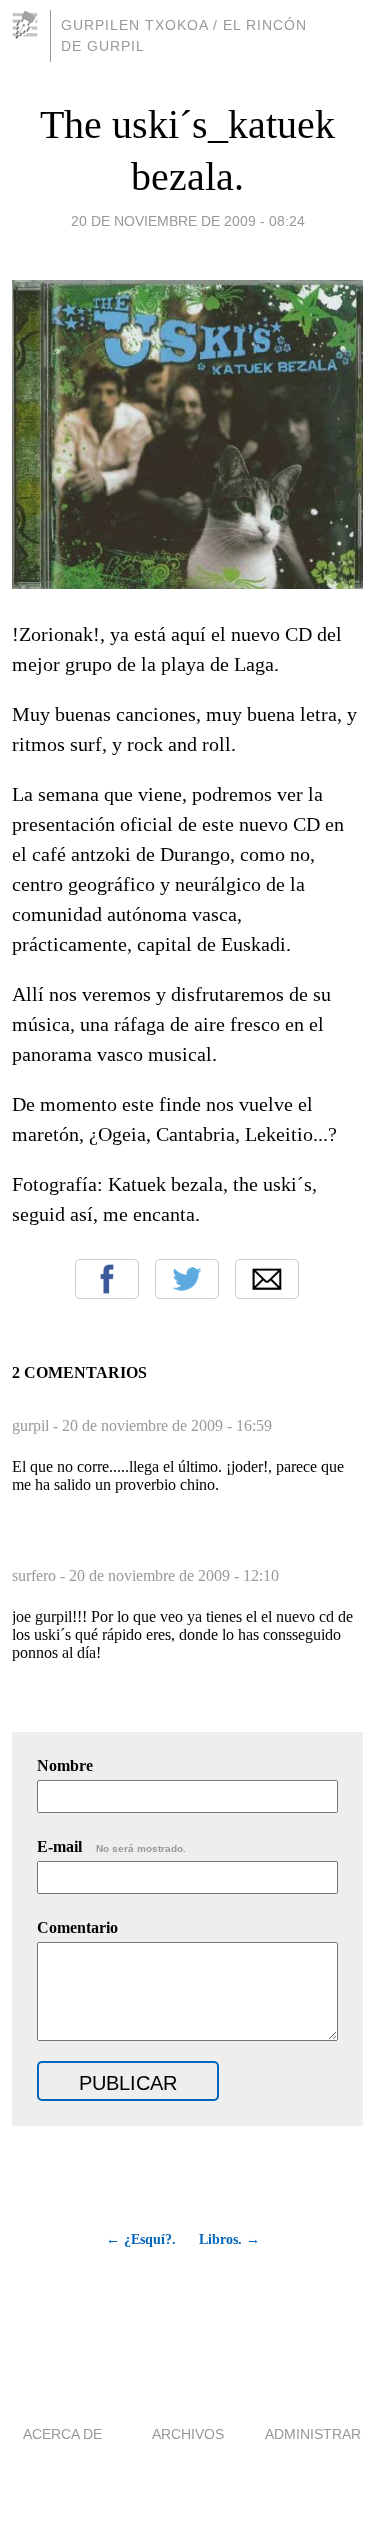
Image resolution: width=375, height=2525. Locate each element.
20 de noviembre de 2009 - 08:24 (188, 221)
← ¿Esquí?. (141, 2239)
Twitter (187, 1279)
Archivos (188, 2434)
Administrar (313, 2434)
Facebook (107, 1279)
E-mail (111, 1846)
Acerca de (62, 2434)
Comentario (77, 1927)
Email (267, 1279)
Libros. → (229, 2239)
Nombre (65, 1765)
